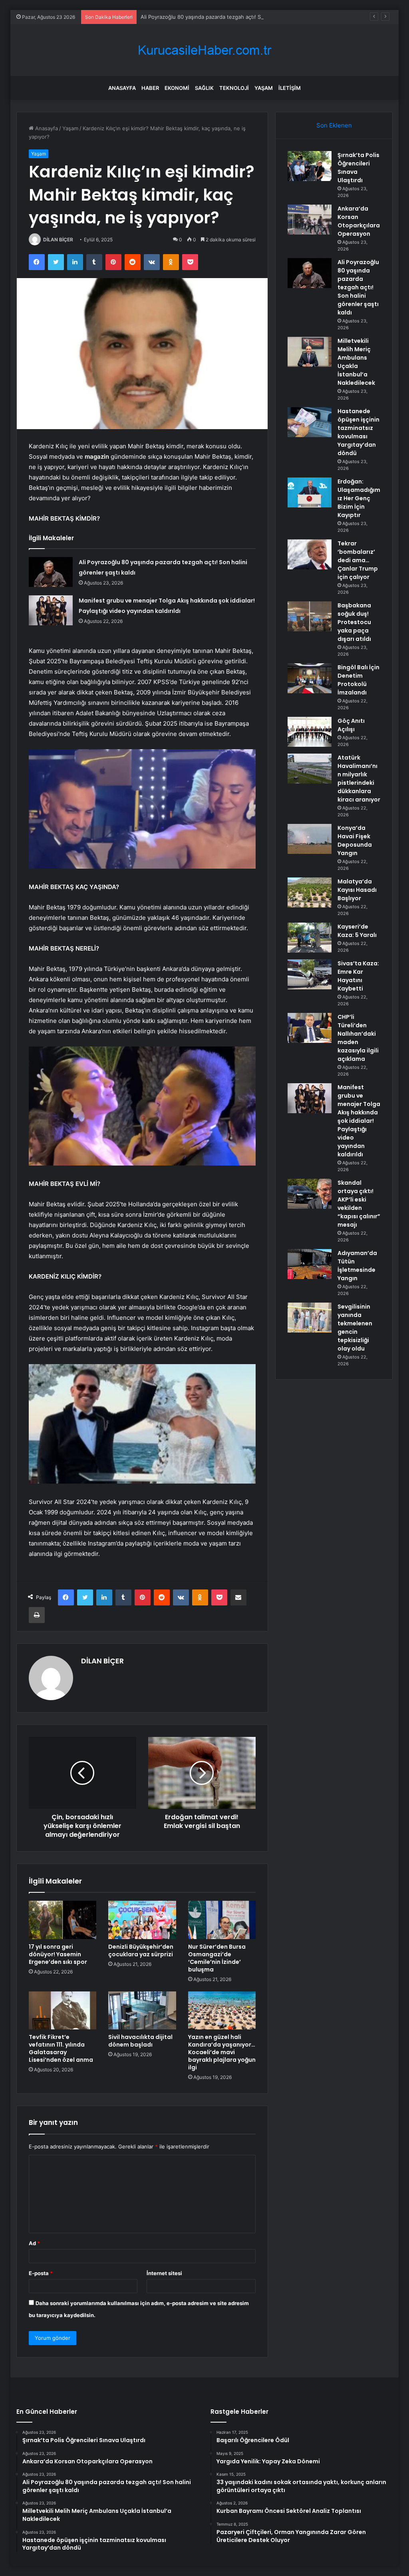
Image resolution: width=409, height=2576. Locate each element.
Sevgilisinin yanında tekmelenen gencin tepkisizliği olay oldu (355, 1328)
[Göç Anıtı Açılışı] (310, 732)
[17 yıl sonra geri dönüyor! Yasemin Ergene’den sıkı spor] (63, 1920)
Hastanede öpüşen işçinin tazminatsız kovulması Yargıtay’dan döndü (358, 432)
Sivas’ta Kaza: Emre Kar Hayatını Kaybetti (358, 976)
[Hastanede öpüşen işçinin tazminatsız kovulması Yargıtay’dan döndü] (310, 422)
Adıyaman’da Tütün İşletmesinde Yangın (357, 1266)
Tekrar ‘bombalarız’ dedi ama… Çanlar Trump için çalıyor (358, 560)
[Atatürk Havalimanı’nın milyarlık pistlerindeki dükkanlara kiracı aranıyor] (310, 769)
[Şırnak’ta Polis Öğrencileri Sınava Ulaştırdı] (310, 166)
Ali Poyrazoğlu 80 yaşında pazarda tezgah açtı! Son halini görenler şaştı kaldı (235, 17)
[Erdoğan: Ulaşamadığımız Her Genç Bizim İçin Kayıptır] (310, 492)
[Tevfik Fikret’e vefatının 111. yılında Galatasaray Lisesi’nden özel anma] (63, 2011)
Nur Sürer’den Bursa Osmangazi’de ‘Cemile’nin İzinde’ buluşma (217, 1958)
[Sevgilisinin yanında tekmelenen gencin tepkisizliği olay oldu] (310, 1318)
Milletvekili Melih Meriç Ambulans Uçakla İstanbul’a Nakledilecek (356, 362)
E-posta (41, 2273)
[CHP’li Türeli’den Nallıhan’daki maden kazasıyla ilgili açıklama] (310, 1028)
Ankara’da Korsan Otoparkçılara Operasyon (359, 221)
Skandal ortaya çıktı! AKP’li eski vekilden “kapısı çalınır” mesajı (359, 1204)
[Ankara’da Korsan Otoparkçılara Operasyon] (310, 220)
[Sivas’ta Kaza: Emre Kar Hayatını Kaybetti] (310, 974)
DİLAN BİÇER (58, 240)
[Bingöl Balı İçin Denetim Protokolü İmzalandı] (310, 678)
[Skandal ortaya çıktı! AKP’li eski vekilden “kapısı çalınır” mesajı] (310, 1194)
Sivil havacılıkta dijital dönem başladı (140, 2041)
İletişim (290, 88)
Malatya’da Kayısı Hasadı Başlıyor (357, 890)
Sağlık (204, 88)
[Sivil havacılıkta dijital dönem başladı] (142, 2011)
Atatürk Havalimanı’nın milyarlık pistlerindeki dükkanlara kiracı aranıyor (359, 779)
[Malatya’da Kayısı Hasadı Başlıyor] (310, 892)
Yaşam (264, 88)
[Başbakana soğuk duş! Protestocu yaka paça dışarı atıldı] (310, 616)
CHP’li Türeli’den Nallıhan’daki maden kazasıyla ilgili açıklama (358, 1038)
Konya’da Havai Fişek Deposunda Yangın (355, 840)
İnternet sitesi (164, 2273)
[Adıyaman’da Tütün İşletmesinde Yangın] (310, 1264)
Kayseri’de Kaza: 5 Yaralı (357, 931)
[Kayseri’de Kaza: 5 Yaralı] (310, 938)
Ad (34, 2243)
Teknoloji (234, 88)
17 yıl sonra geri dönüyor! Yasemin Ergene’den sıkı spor (58, 1954)
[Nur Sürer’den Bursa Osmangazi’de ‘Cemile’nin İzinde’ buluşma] (222, 1920)
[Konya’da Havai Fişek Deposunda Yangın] (310, 839)
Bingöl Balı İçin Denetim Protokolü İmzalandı (358, 680)
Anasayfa (122, 88)
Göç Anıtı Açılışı (351, 725)
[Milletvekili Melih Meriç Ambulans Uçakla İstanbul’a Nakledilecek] (310, 352)
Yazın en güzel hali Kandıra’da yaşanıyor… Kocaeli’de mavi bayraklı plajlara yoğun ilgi (222, 2052)
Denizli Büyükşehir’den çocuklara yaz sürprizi (141, 1950)
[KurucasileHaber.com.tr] (204, 50)
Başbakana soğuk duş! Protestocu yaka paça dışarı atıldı (354, 622)
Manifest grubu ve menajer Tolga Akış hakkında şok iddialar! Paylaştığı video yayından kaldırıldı (359, 1121)
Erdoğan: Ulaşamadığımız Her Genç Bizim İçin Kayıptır (359, 498)
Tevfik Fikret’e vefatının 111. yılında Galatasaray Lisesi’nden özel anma (61, 2048)
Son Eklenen (334, 125)
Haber (150, 88)
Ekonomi (177, 88)
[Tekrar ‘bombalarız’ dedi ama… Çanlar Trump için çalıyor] (310, 554)
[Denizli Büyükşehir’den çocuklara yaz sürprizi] (142, 1920)
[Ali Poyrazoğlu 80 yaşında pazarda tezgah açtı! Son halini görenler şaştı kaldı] (51, 572)
